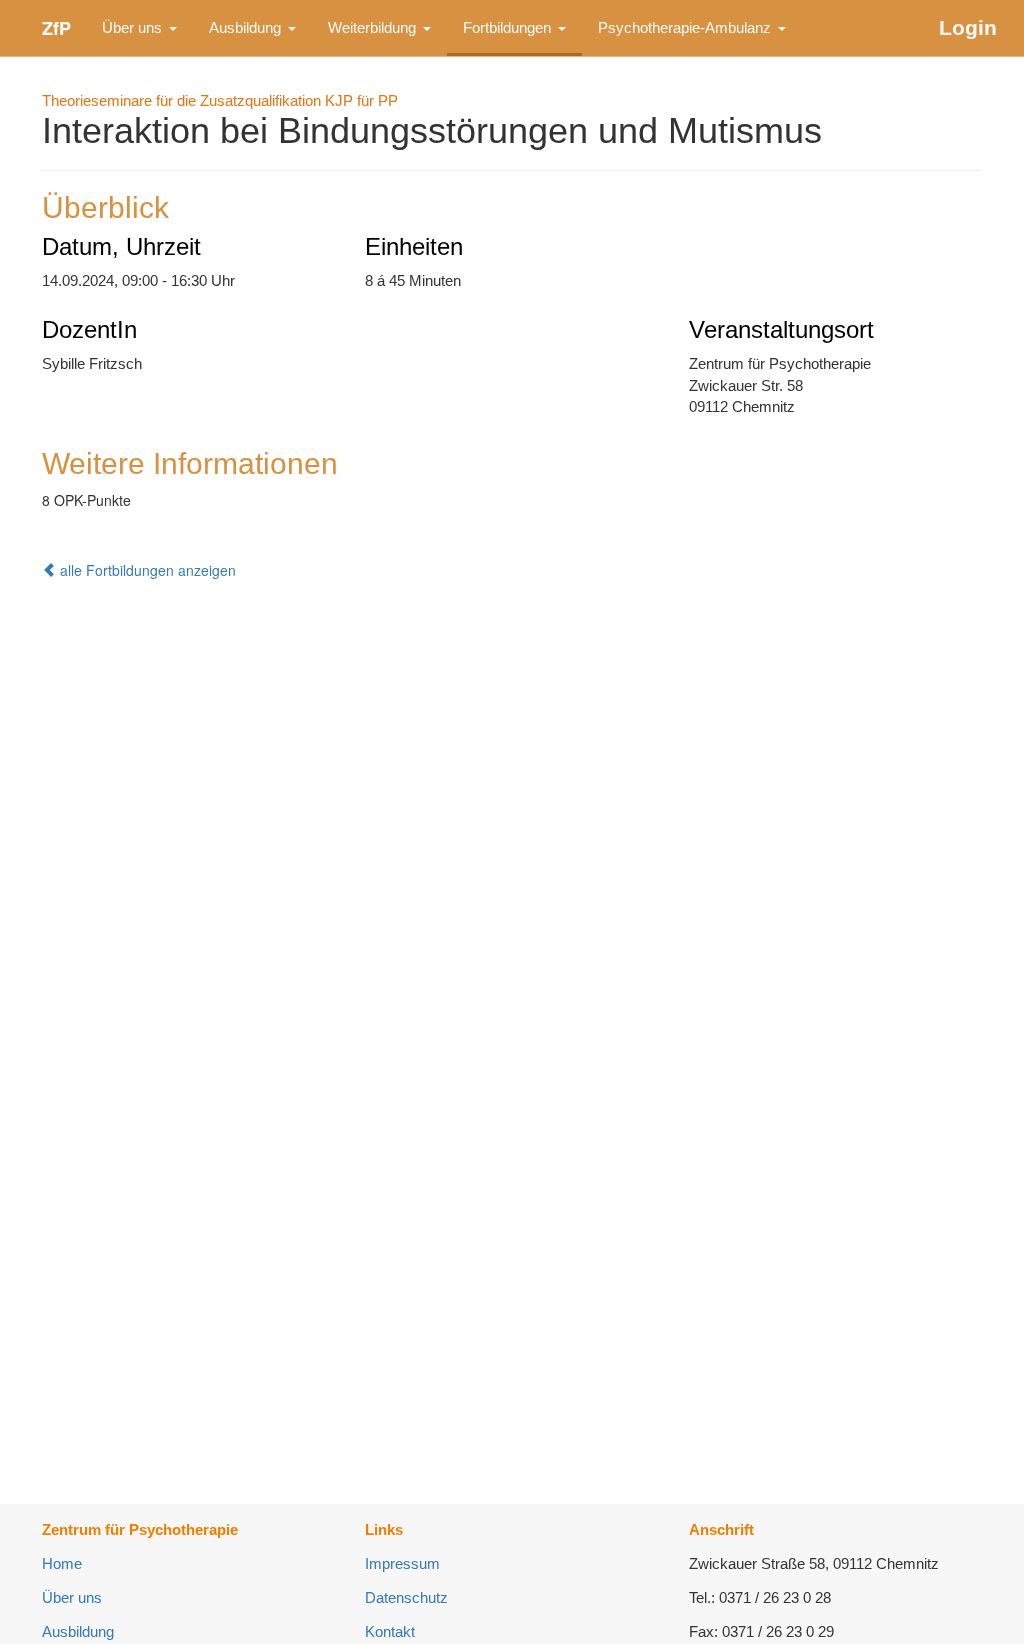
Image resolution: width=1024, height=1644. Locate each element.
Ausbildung (247, 27)
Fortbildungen (509, 27)
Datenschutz (406, 1597)
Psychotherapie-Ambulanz (686, 27)
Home (62, 1563)
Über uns (134, 27)
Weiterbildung (374, 27)
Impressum (402, 1563)
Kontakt (390, 1631)
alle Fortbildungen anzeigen (146, 570)
